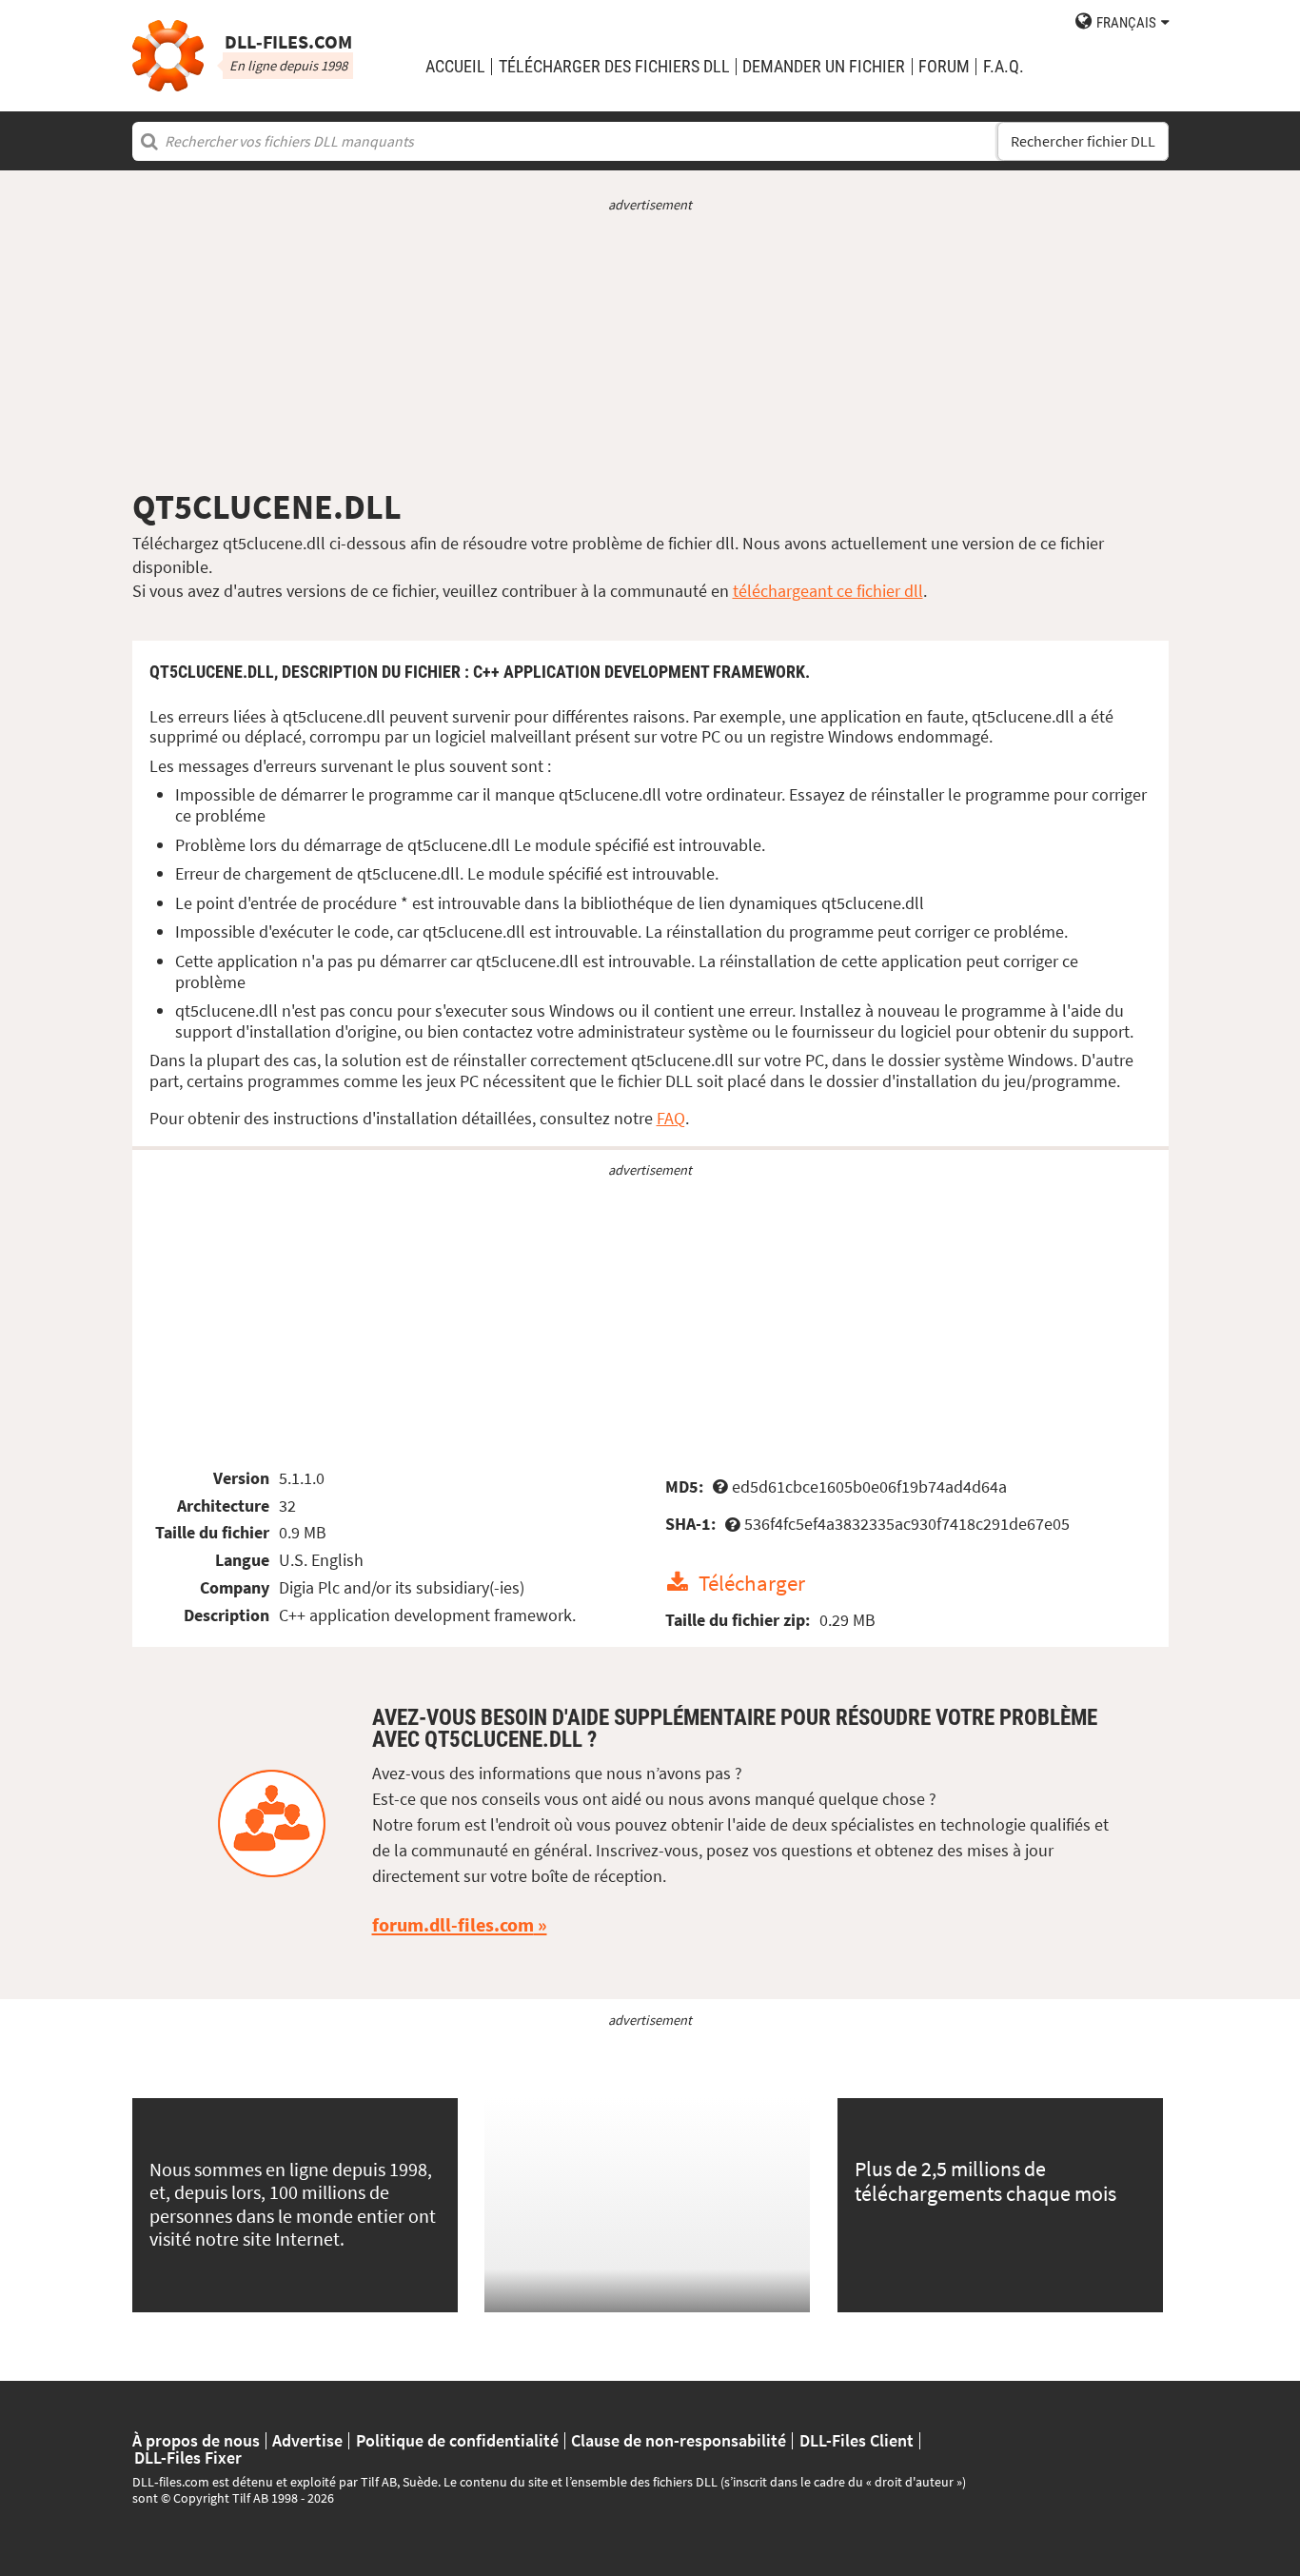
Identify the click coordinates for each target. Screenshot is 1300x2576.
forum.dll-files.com (453, 1925)
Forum (944, 67)
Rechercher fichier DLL (1083, 141)
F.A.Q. (1004, 67)
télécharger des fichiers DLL (614, 67)
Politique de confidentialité (457, 2441)
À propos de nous (196, 2441)
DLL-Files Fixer (188, 2458)
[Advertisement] (650, 350)
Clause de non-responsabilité (679, 2441)
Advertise (307, 2441)
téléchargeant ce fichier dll (828, 591)
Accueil (455, 67)
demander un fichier (824, 67)
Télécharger (752, 1583)
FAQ (671, 1118)
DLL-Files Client (857, 2441)
